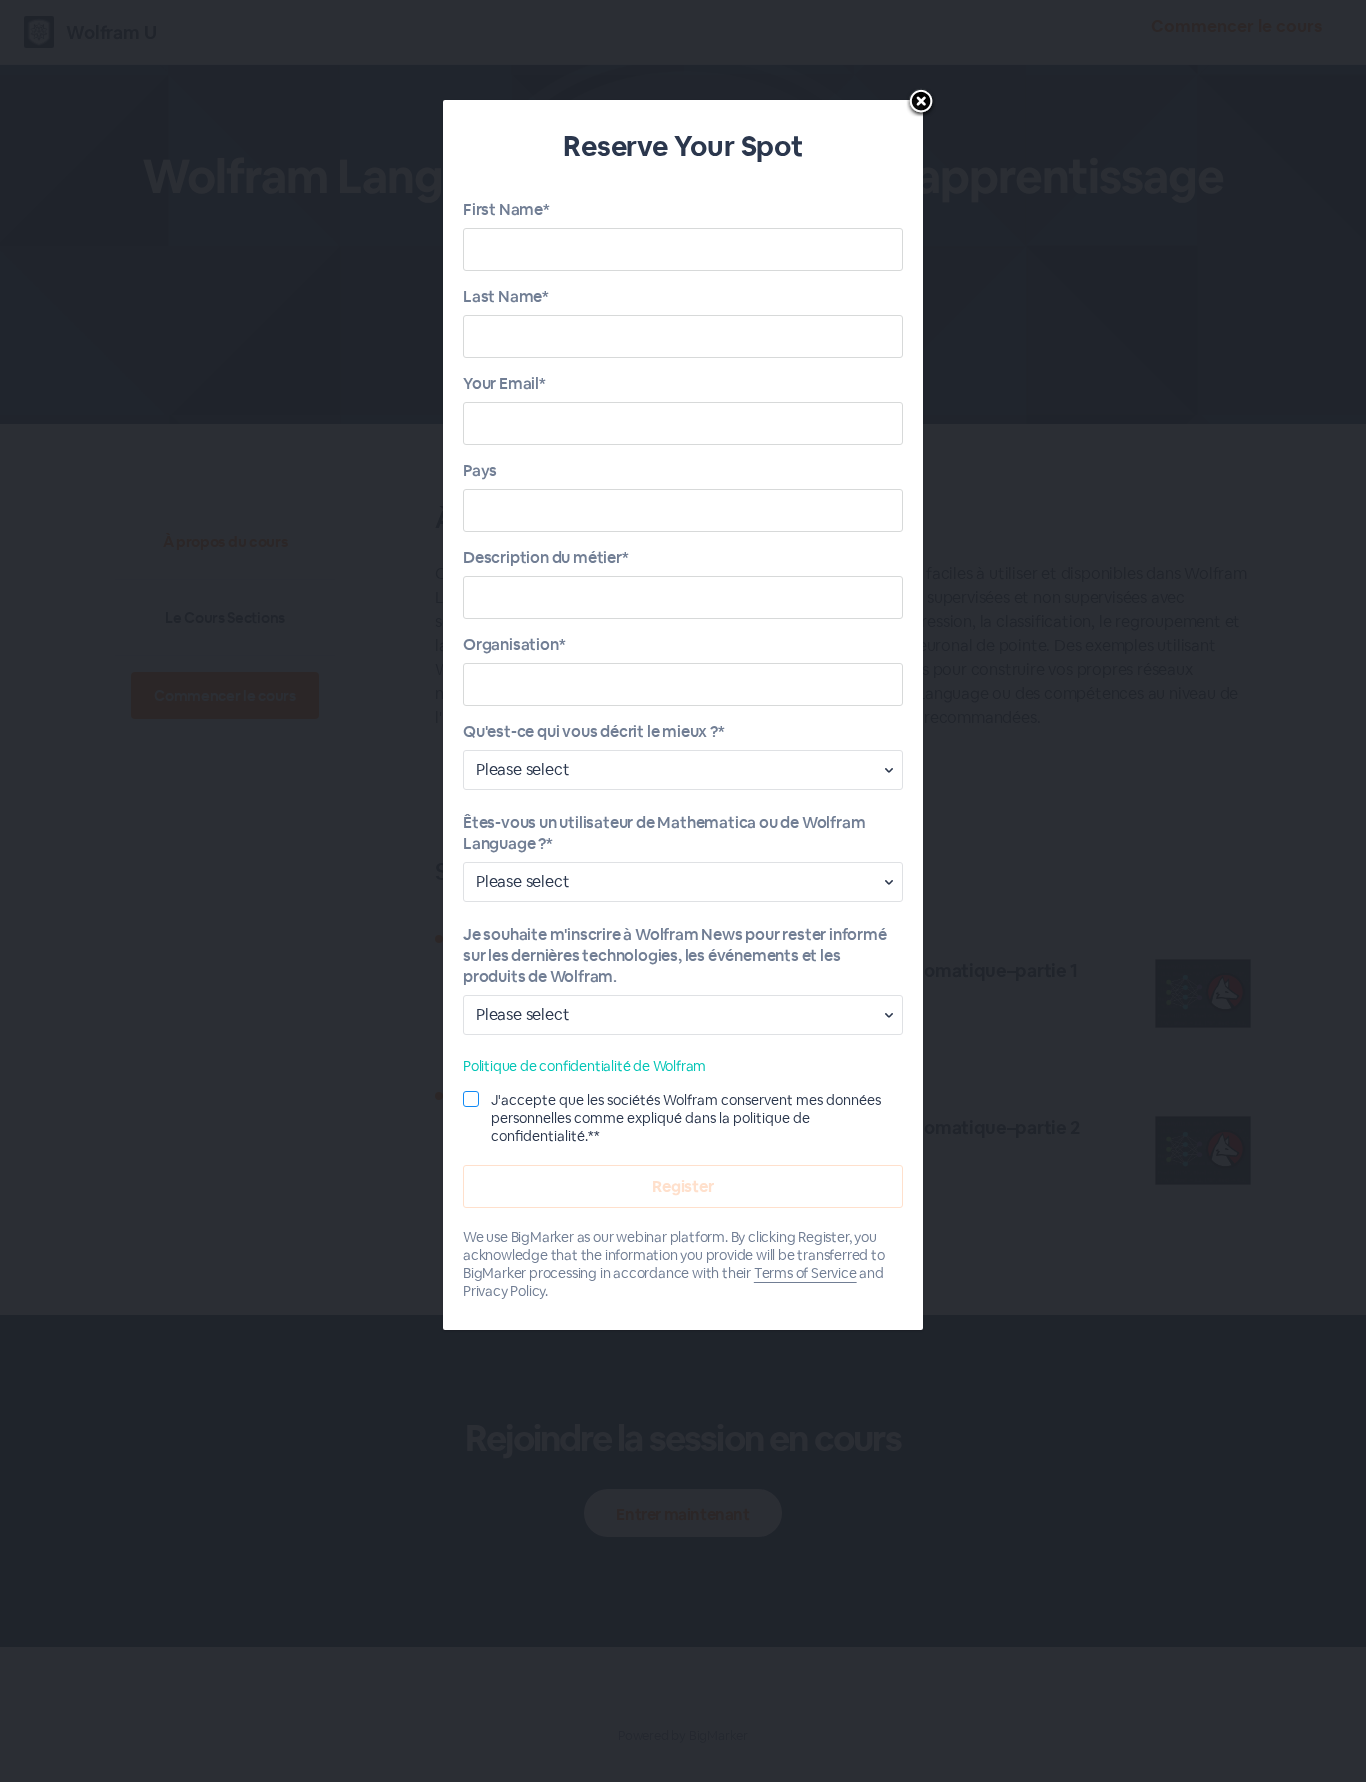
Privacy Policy (504, 1291)
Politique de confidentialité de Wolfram (584, 1066)
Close (921, 103)
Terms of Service (805, 1273)
